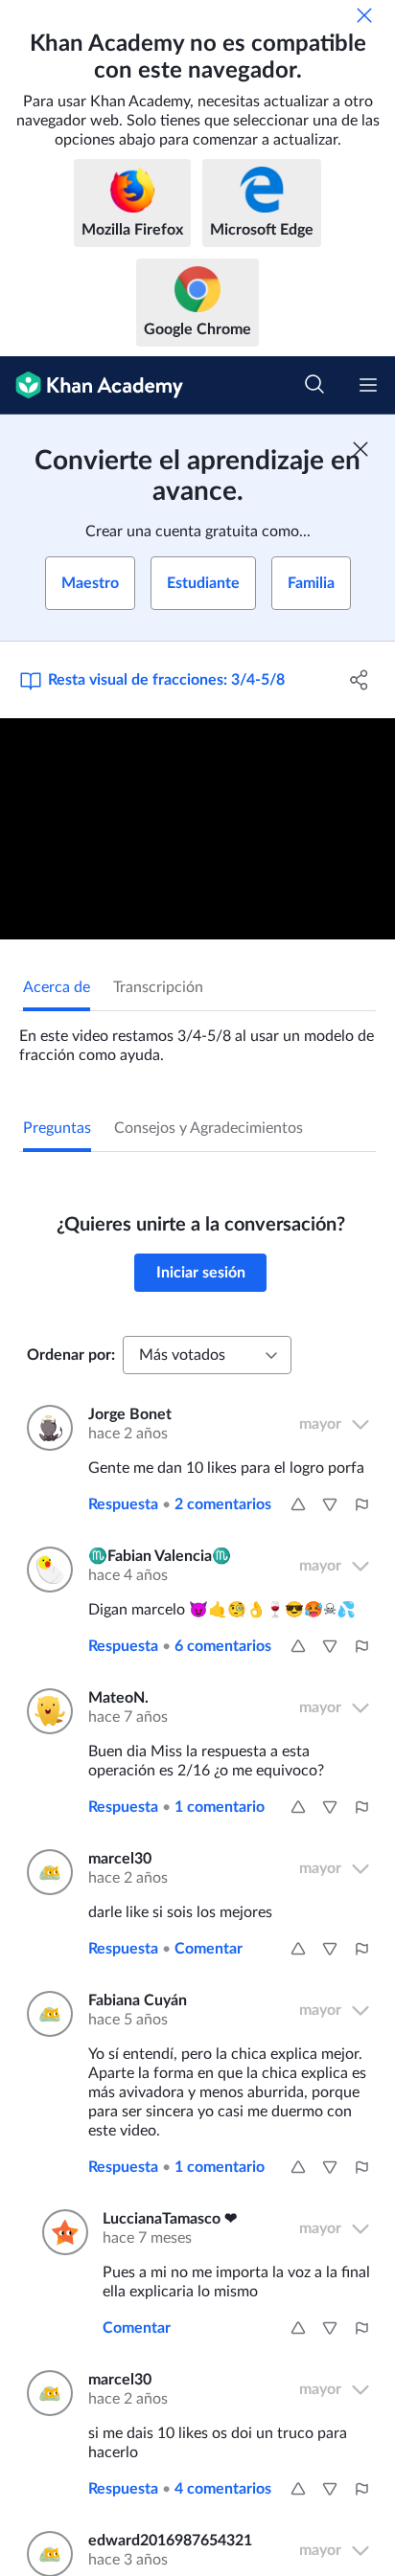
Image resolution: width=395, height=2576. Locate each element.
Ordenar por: (71, 1355)
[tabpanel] (197, 1038)
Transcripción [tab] (158, 987)
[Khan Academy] (92, 385)
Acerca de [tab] (57, 987)
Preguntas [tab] (57, 1128)
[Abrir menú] (368, 385)
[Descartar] (364, 15)
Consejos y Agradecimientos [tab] (209, 1128)
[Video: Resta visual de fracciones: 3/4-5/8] (197, 829)
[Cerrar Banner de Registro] (360, 449)
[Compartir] (359, 680)
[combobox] (207, 1355)
